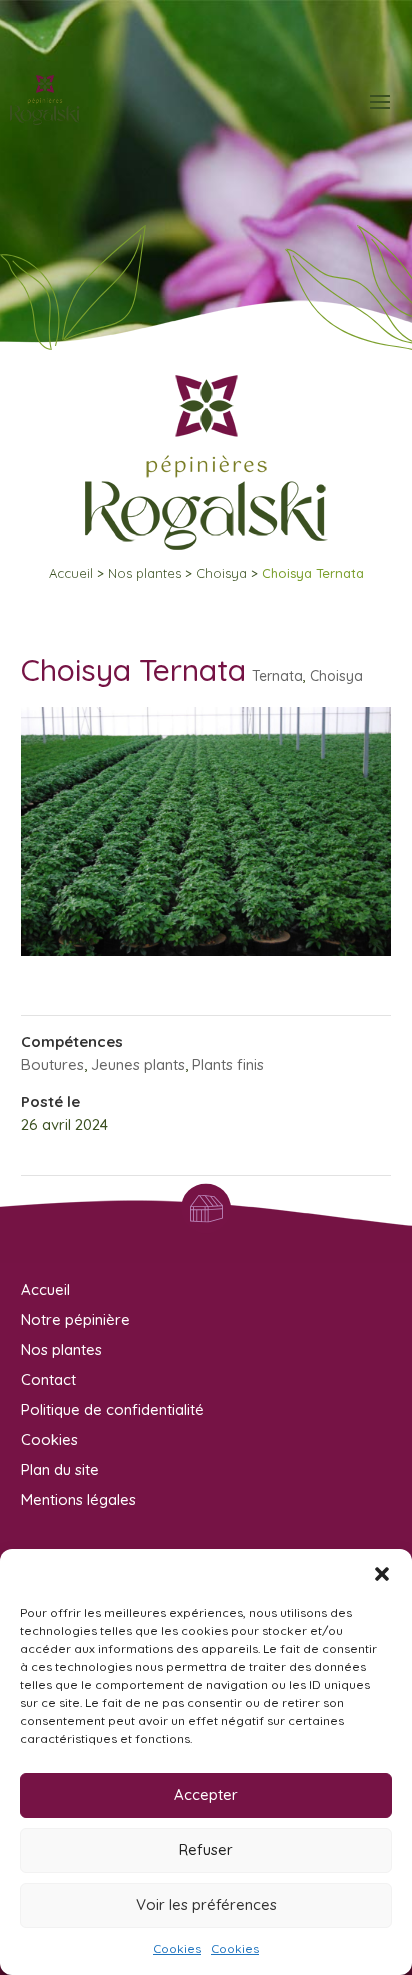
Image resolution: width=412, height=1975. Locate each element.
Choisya (221, 573)
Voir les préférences (206, 1904)
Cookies (177, 1948)
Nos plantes (144, 573)
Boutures (52, 1064)
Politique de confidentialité (112, 1409)
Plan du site (60, 1469)
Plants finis (228, 1064)
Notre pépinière (75, 1319)
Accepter (206, 1794)
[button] (382, 1574)
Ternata (277, 676)
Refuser (206, 1849)
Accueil (71, 573)
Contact (48, 1379)
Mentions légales (78, 1499)
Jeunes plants (138, 1064)
